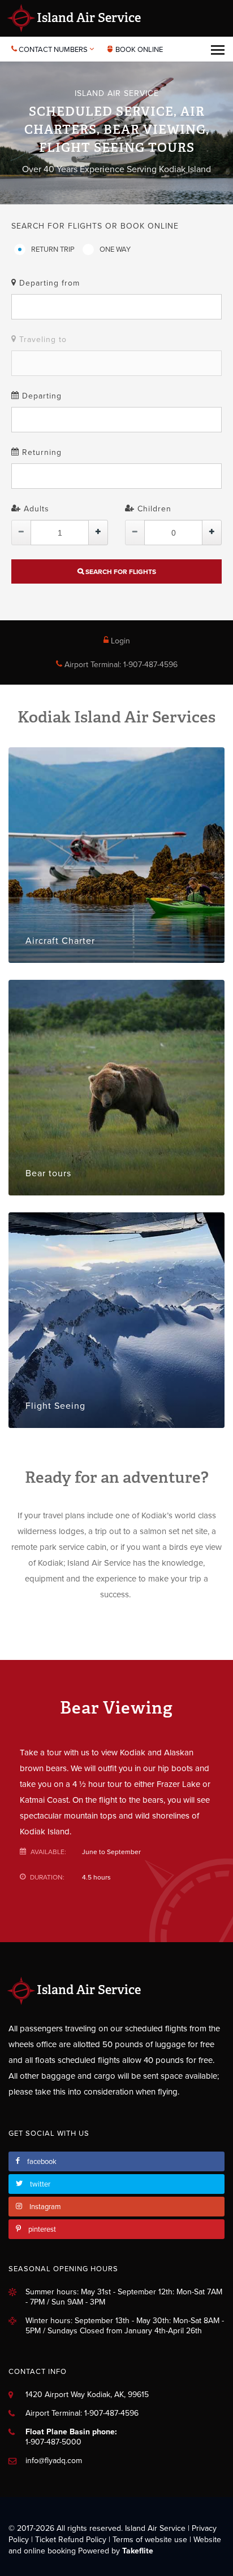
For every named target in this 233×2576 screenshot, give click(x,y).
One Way (115, 249)
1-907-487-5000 (53, 2442)
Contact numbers (53, 50)
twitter (40, 2184)
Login (119, 641)
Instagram (45, 2207)
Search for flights (120, 572)
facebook (42, 2162)
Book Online (138, 50)
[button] (116, 307)
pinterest (42, 2229)
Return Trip (53, 249)
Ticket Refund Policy (71, 2540)
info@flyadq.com (54, 2461)
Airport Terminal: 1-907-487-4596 (120, 665)
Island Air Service (87, 18)
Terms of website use (150, 2540)
